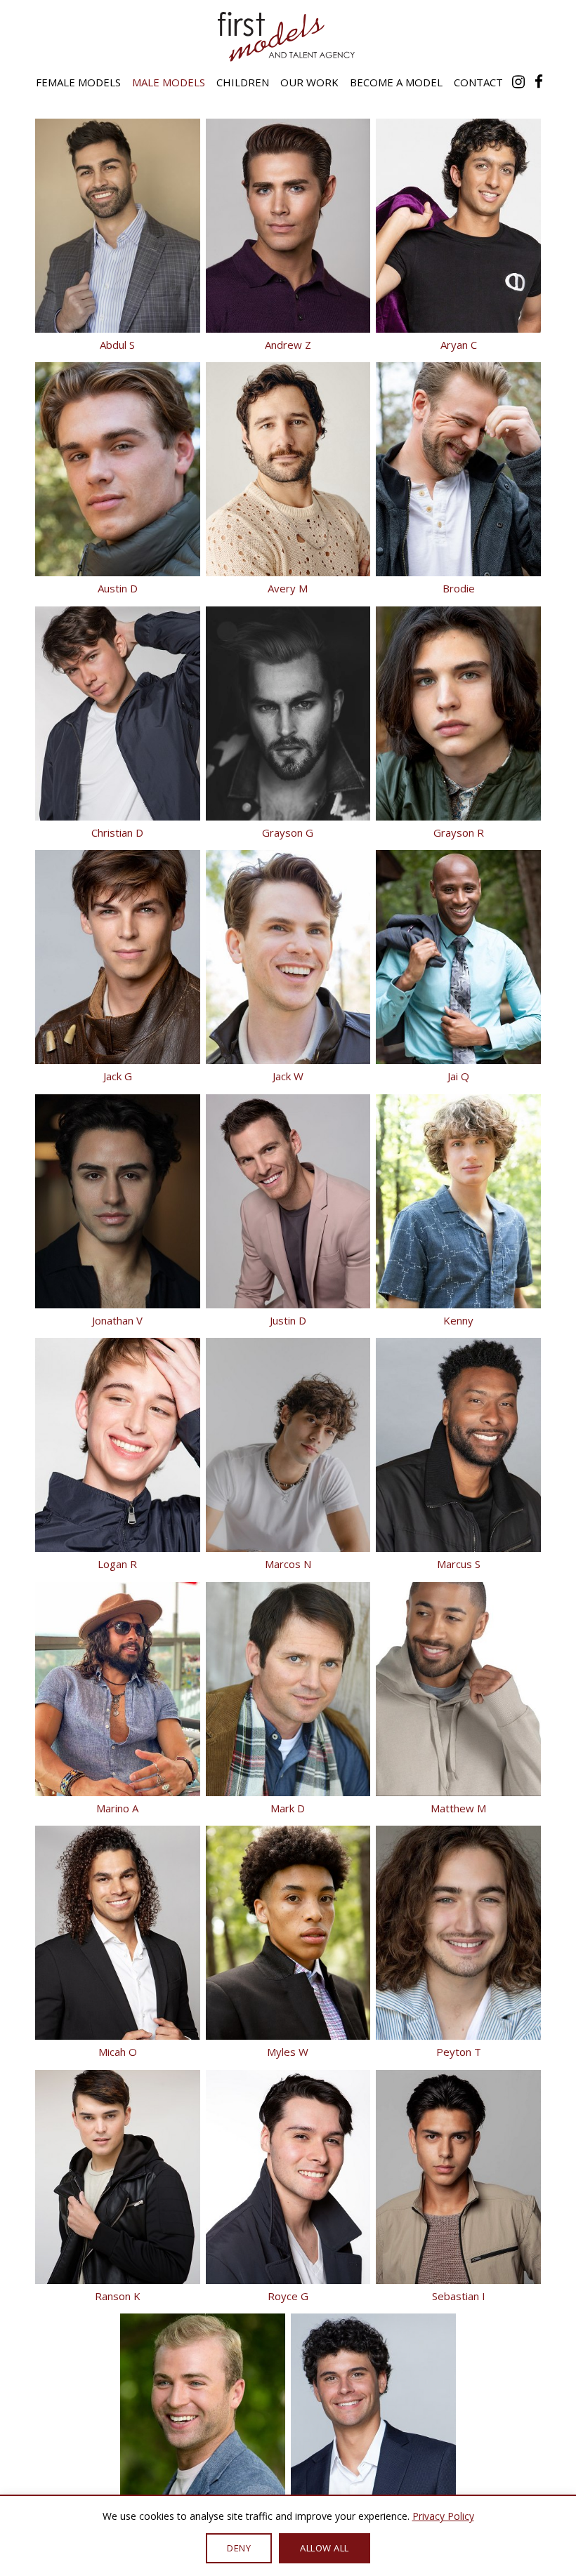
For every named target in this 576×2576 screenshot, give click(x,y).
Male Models (169, 82)
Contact (478, 82)
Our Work (309, 82)
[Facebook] (539, 81)
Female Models (78, 82)
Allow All (325, 2548)
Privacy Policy (443, 2516)
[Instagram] (518, 81)
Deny (239, 2548)
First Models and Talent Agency (288, 36)
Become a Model (396, 82)
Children (243, 82)
